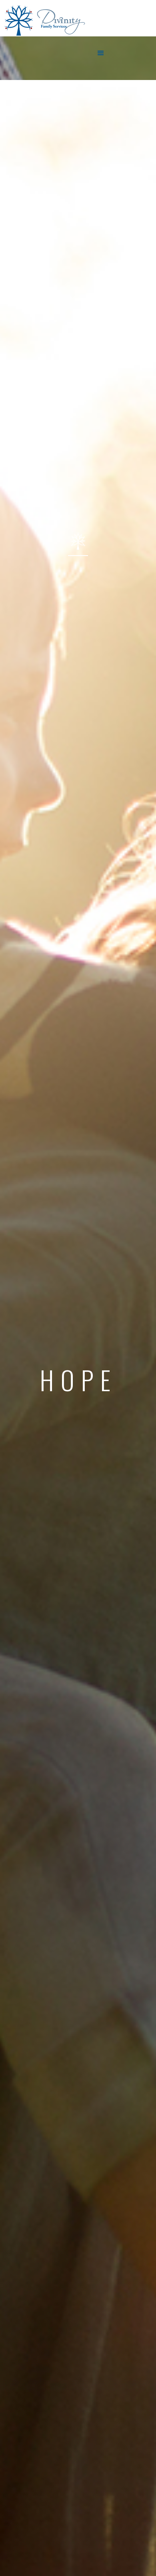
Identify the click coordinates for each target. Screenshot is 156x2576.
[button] (101, 53)
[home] (2, 58)
